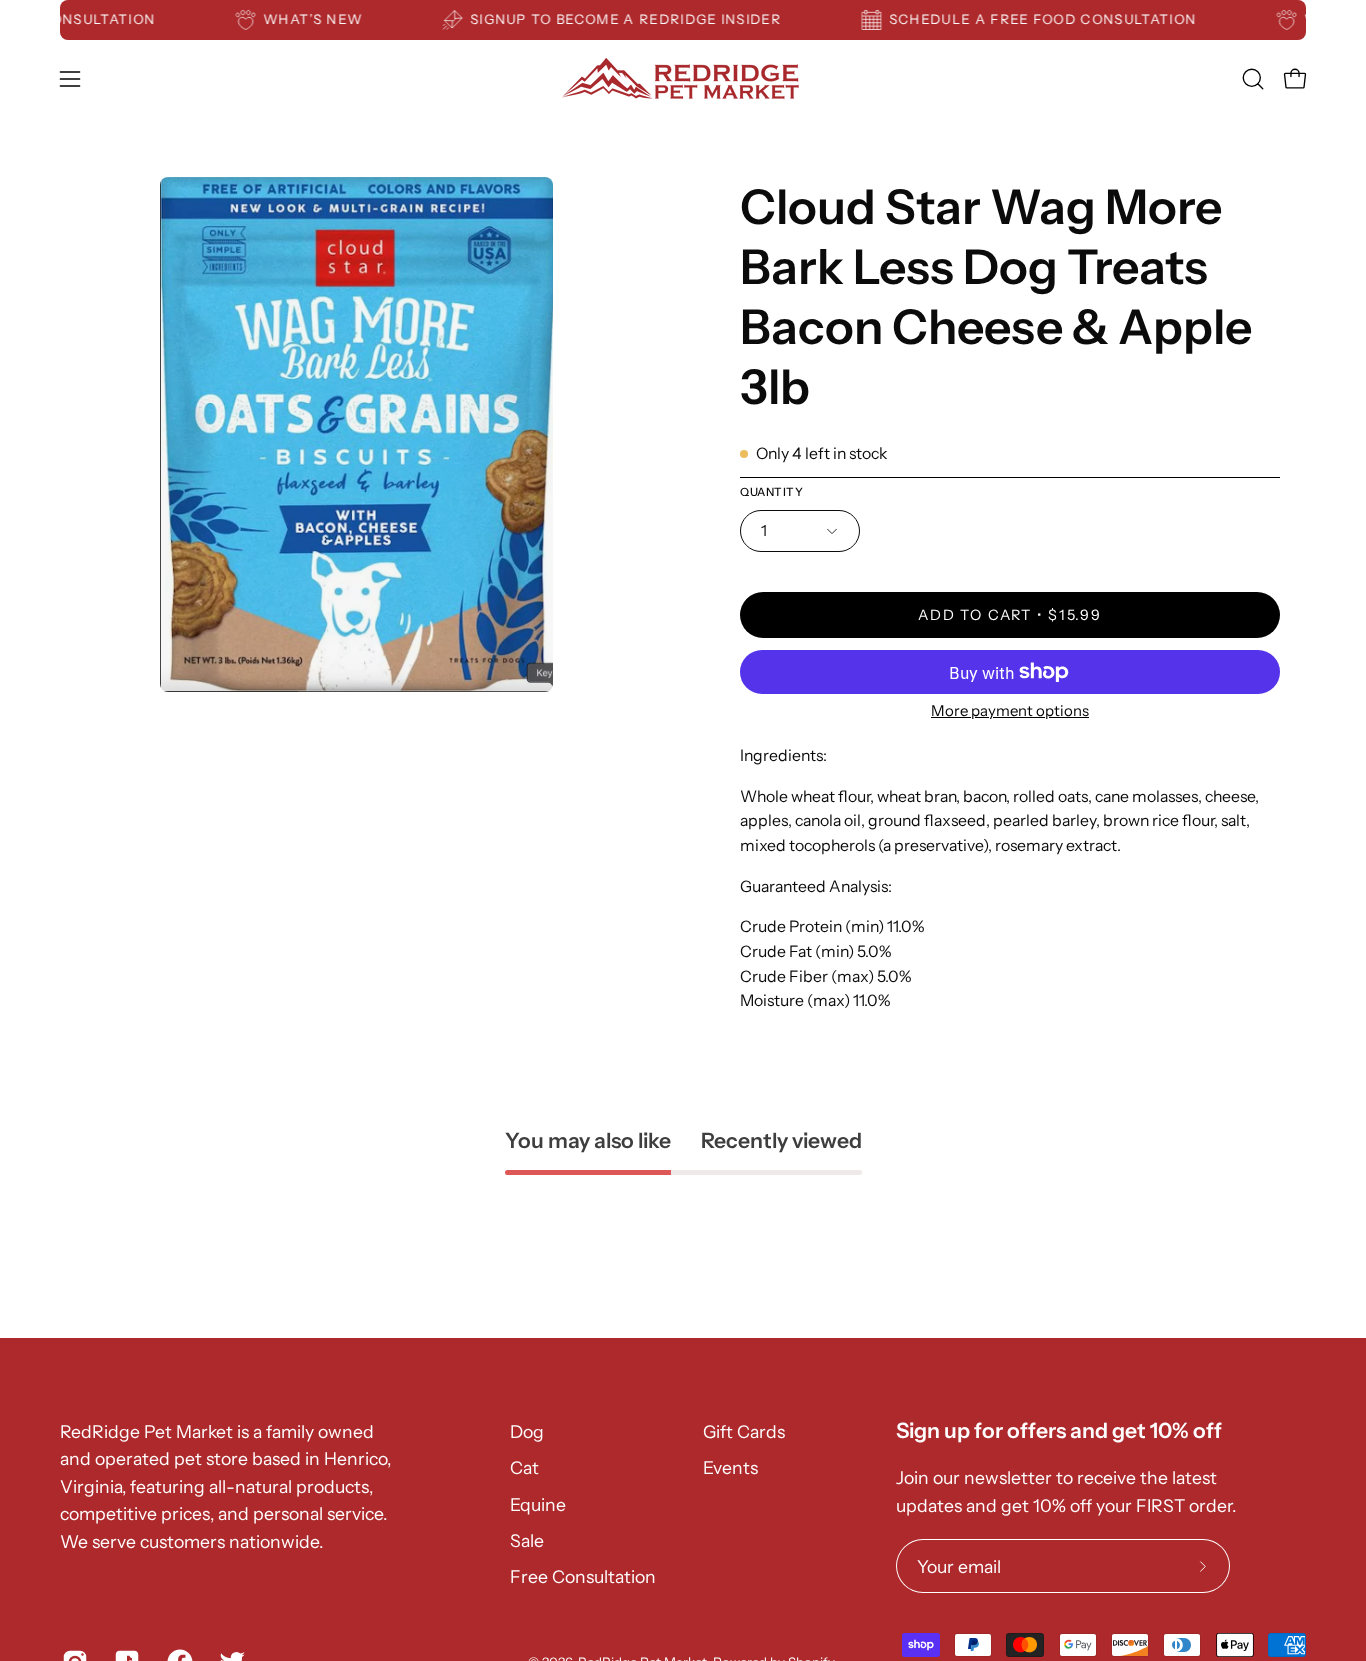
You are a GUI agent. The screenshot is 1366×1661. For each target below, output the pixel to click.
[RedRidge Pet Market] (683, 78)
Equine (538, 1504)
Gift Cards (744, 1431)
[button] (1253, 79)
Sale (527, 1540)
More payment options (1010, 710)
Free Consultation (583, 1576)
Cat (524, 1467)
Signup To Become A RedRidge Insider (642, 19)
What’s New (329, 19)
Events (730, 1467)
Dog (527, 1431)
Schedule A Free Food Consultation (1059, 19)
